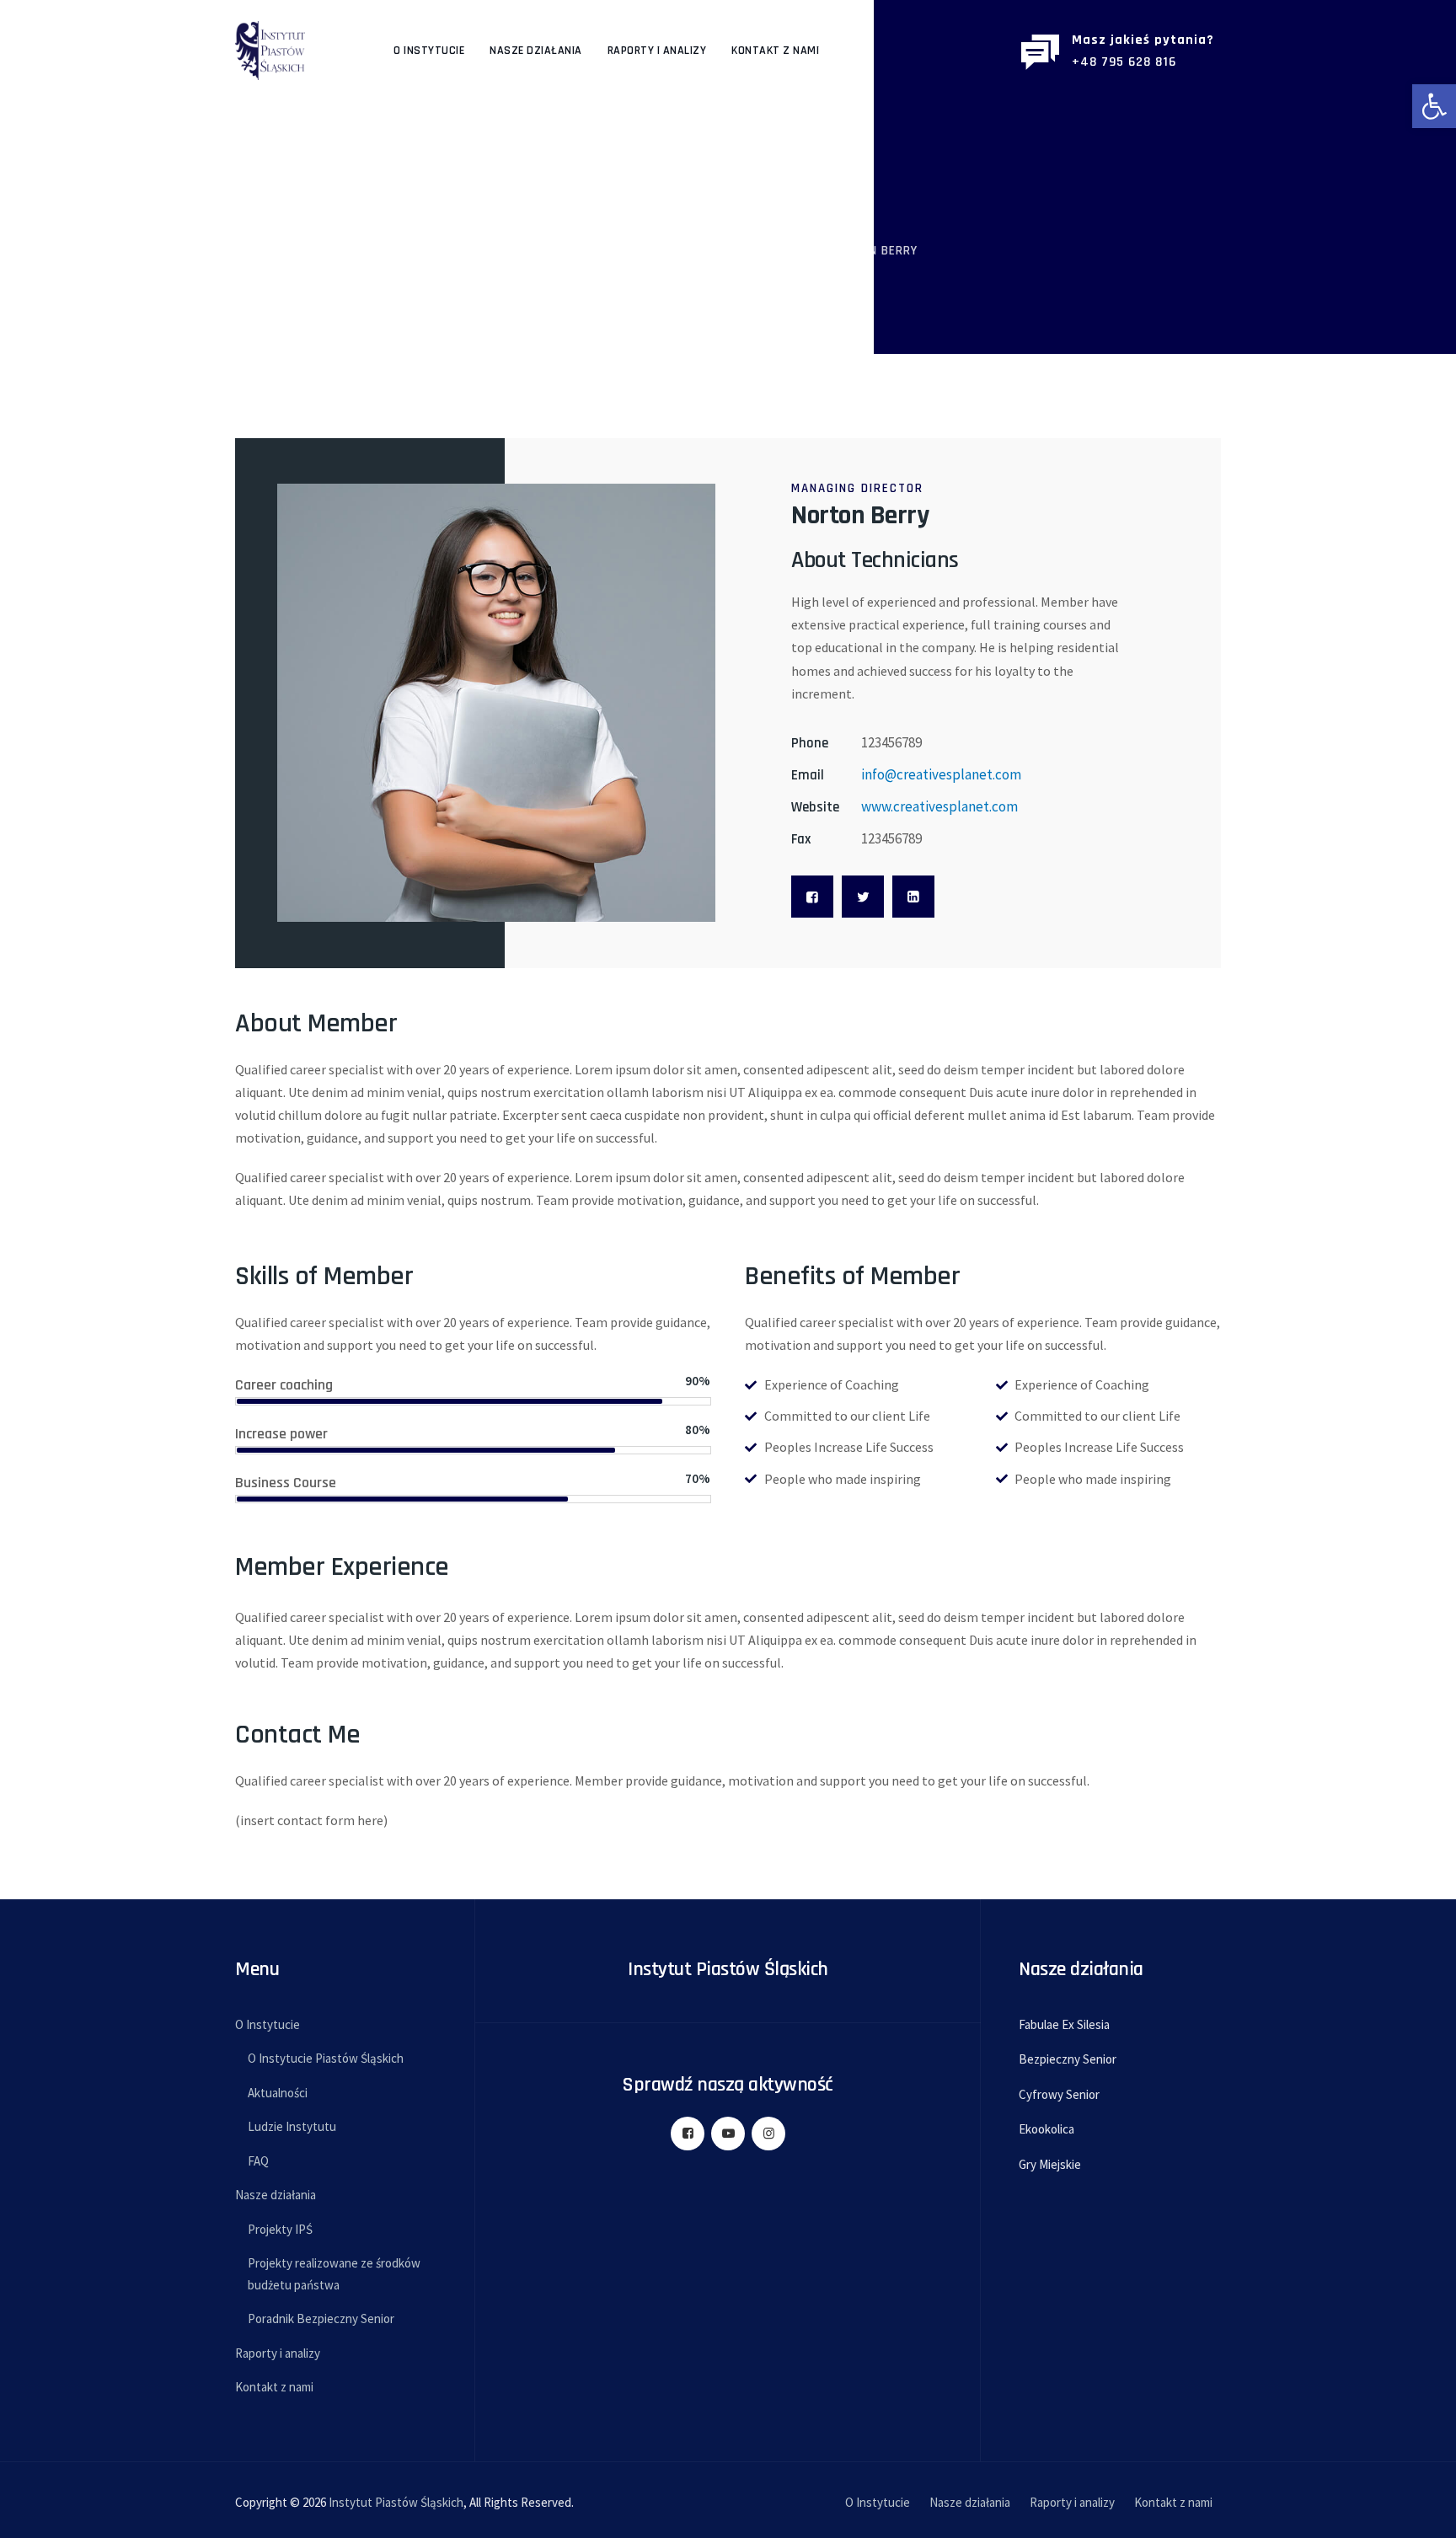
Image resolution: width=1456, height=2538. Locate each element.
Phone (810, 743)
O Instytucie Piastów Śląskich (326, 2058)
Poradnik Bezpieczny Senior (321, 2318)
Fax (801, 839)
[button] (1434, 106)
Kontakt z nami (775, 51)
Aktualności (278, 2093)
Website (815, 807)
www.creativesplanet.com (939, 806)
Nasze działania (536, 51)
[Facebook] (812, 897)
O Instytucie (429, 51)
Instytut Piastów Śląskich (396, 2502)
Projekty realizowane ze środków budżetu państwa (334, 2274)
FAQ (258, 2161)
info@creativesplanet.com (941, 774)
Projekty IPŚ (280, 2229)
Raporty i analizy (657, 51)
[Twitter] (863, 897)
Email (808, 775)
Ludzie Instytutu (292, 2126)
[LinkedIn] (913, 897)
